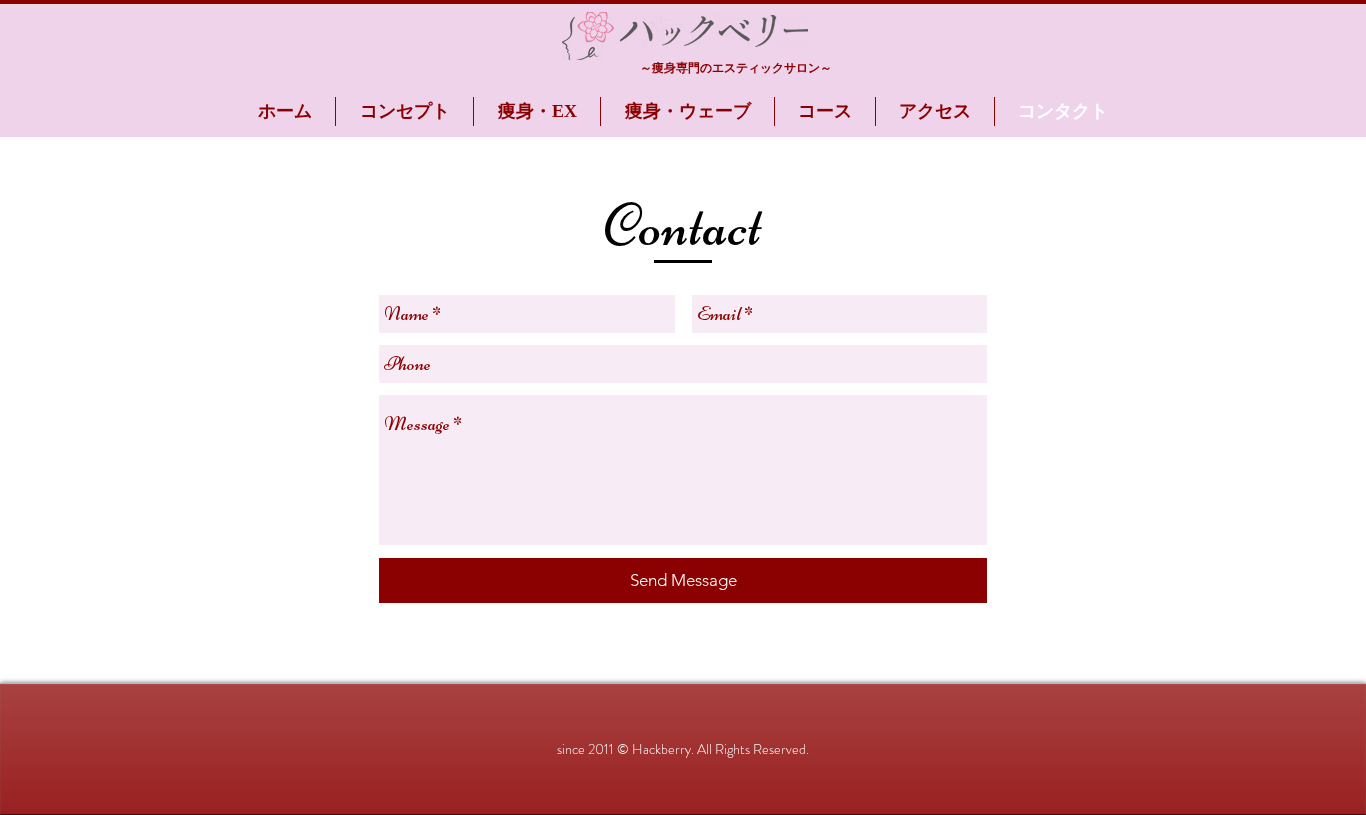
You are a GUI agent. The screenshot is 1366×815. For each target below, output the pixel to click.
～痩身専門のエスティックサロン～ (736, 68)
